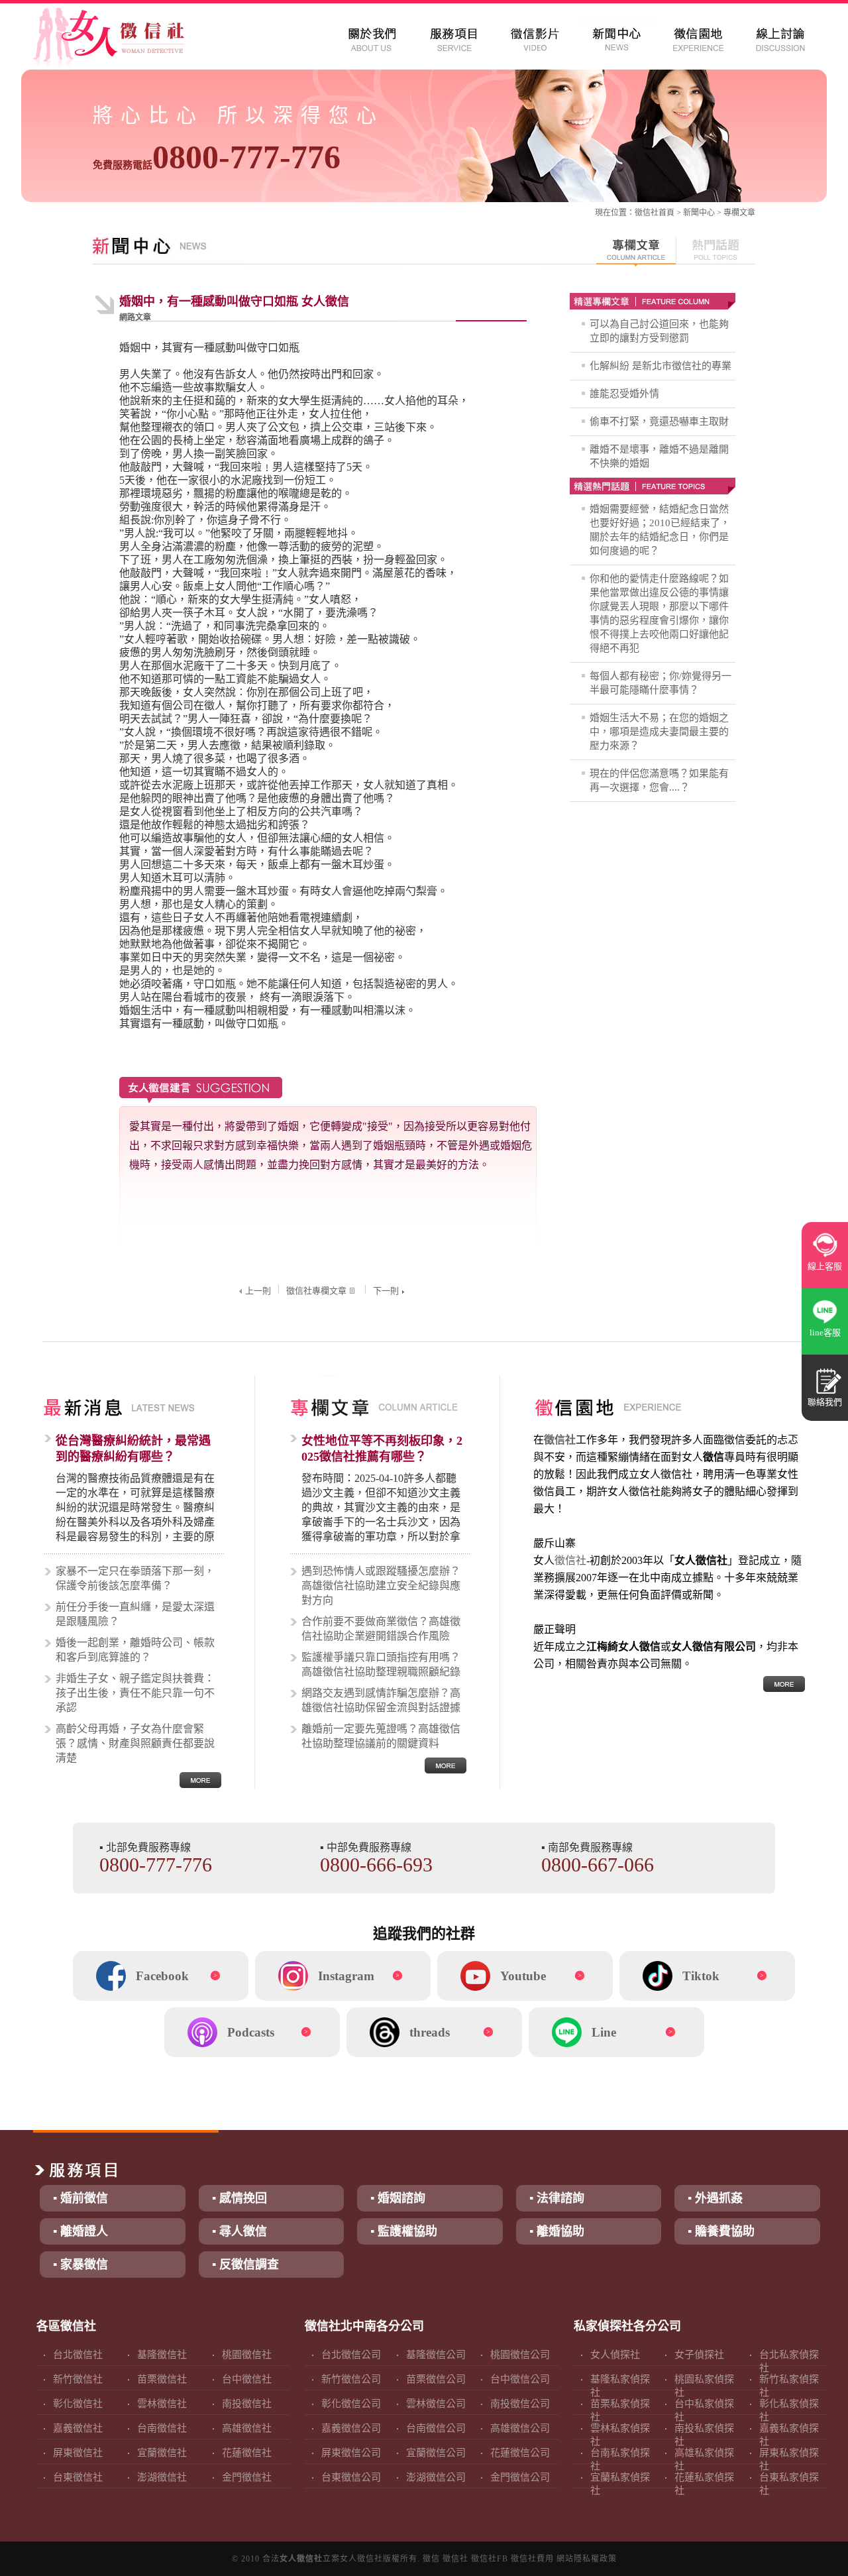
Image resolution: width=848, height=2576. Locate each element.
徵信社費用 (532, 2559)
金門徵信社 (247, 2477)
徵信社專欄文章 (316, 1291)
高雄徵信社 (247, 2428)
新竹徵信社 (78, 2379)
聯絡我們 (825, 1402)
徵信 (431, 2559)
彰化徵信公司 (351, 2404)
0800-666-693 (376, 1865)
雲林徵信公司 (436, 2404)
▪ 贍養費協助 (721, 2231)
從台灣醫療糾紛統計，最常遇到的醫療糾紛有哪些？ (133, 1449)
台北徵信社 (78, 2355)
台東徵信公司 (351, 2477)
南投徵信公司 (520, 2404)
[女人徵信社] (123, 40)
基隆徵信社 (162, 2355)
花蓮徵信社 (247, 2453)
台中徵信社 (247, 2379)
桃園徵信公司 (520, 2355)
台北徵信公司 (351, 2355)
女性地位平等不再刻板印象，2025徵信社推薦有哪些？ (382, 1449)
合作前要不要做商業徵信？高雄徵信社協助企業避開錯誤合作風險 (381, 1629)
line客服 (825, 1332)
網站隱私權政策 (587, 2559)
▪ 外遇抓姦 (715, 2198)
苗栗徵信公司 (436, 2379)
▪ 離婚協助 (557, 2231)
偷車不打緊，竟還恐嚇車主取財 (659, 421)
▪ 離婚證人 (80, 2231)
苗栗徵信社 (162, 2379)
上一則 (258, 1291)
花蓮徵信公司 (520, 2453)
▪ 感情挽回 (239, 2198)
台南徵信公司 (436, 2428)
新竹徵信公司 (351, 2379)
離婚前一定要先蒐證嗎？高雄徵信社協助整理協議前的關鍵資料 (381, 1736)
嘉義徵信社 (78, 2428)
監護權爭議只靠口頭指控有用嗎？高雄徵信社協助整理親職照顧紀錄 (381, 1664)
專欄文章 (739, 213)
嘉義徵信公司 (351, 2428)
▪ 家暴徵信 (80, 2265)
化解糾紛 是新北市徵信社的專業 (661, 366)
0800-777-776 (217, 157)
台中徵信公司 (520, 2379)
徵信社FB (490, 2559)
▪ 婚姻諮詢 (398, 2198)
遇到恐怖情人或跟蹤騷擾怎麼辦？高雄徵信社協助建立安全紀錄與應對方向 (381, 1586)
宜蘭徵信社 (162, 2453)
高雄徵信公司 (520, 2428)
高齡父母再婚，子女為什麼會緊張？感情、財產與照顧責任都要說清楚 (135, 1743)
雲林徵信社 (162, 2404)
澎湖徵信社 (162, 2477)
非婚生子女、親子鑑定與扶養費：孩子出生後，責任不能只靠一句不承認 (135, 1693)
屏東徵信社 (78, 2453)
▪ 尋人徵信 (239, 2231)
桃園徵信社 (247, 2355)
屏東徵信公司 (351, 2453)
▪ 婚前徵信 (80, 2198)
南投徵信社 (247, 2404)
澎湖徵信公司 (436, 2477)
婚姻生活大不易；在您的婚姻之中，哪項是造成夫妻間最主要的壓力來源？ (659, 732)
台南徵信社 (162, 2428)
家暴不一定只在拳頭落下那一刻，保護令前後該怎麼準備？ (135, 1578)
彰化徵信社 (78, 2404)
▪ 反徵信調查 (245, 2265)
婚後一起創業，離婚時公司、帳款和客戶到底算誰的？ (135, 1650)
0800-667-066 (598, 1865)
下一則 (386, 1291)
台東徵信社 (78, 2477)
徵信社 (647, 213)
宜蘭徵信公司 (436, 2453)
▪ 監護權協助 (404, 2231)
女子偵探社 (699, 2355)
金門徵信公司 (520, 2477)
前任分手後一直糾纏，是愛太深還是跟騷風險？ (135, 1614)
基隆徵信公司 (436, 2355)
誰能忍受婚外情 (624, 394)
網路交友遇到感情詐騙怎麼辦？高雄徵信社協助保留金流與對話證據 (381, 1700)
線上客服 (825, 1266)
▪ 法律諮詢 (557, 2198)
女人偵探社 (615, 2355)
